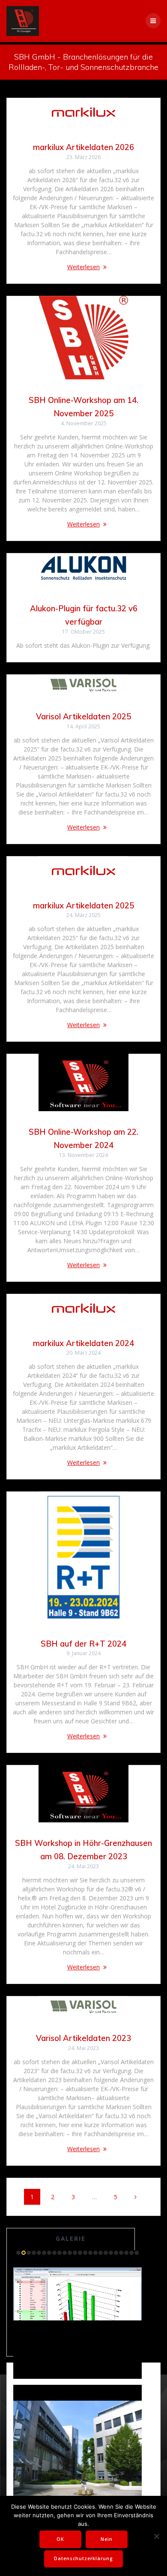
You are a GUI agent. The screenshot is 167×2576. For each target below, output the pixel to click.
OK (60, 2539)
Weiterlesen (83, 267)
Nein (107, 2539)
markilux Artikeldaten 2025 (83, 906)
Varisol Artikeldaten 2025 (83, 717)
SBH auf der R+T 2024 (83, 1644)
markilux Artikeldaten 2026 (83, 147)
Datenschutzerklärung (83, 2558)
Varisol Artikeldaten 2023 (83, 2038)
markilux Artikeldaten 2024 (83, 1343)
